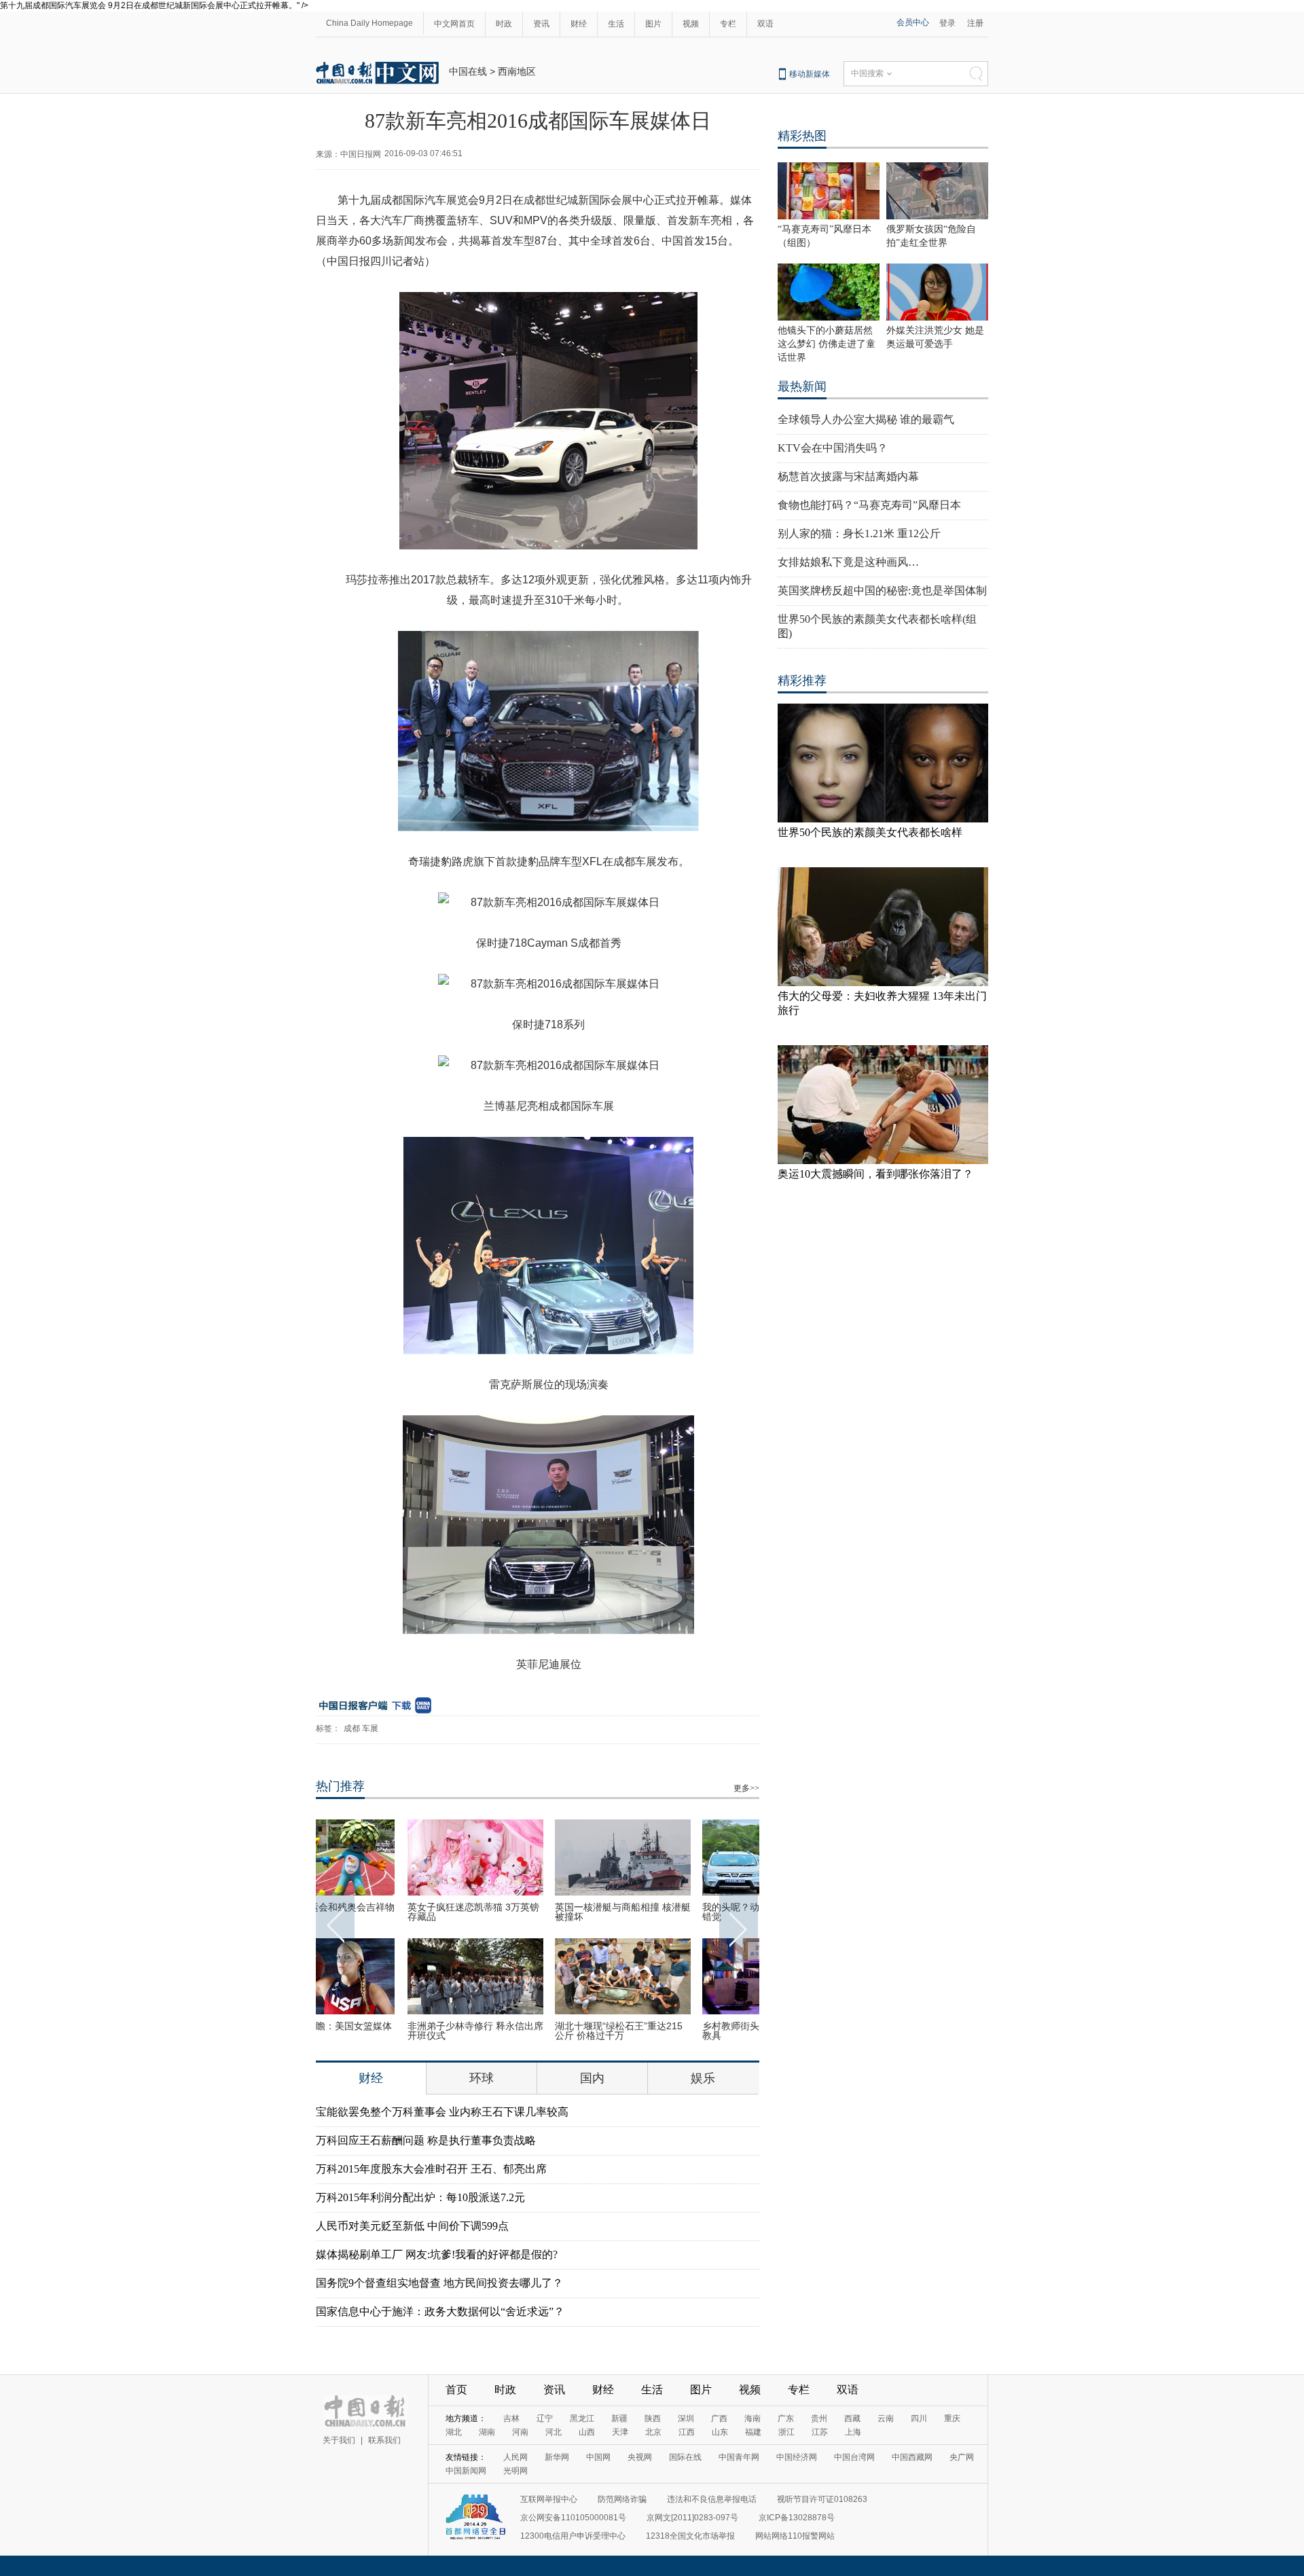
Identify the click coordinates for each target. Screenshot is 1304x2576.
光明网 (515, 2471)
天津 (620, 2432)
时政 (504, 24)
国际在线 (685, 2457)
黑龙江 (582, 2418)
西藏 (852, 2418)
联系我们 (384, 2440)
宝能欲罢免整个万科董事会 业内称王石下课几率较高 (442, 2112)
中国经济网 (797, 2457)
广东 (786, 2418)
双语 (765, 24)
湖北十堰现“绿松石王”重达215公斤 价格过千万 (533, 2031)
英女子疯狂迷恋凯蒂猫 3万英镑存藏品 (388, 1912)
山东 (720, 2432)
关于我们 (339, 2440)
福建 (753, 2432)
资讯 (541, 24)
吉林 (511, 2418)
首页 (456, 2390)
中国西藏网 (912, 2457)
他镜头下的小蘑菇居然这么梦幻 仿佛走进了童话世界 (827, 344)
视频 (691, 24)
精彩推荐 (802, 681)
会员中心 (913, 22)
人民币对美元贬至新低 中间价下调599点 (412, 2226)
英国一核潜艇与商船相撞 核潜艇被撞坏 (537, 1912)
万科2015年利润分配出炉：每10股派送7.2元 (420, 2197)
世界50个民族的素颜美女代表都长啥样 (870, 832)
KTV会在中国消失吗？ (833, 448)
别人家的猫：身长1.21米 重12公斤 (859, 533)
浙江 (786, 2432)
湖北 (454, 2432)
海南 (753, 2418)
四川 (919, 2418)
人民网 (515, 2457)
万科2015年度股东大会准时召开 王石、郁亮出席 (431, 2169)
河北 (554, 2432)
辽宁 (545, 2418)
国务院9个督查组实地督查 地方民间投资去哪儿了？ (439, 2283)
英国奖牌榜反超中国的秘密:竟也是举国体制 (882, 591)
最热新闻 (802, 386)
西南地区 (517, 71)
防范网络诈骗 (622, 2499)
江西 (687, 2432)
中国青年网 (739, 2457)
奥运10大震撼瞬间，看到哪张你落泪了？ (875, 1174)
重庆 (952, 2418)
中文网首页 (454, 24)
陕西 (653, 2418)
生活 (616, 24)
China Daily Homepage (369, 23)
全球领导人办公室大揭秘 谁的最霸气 (866, 419)
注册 (975, 23)
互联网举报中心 (549, 2499)
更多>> (746, 1788)
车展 (370, 1728)
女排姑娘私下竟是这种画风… (848, 562)
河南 (520, 2432)
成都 (352, 1728)
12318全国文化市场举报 (690, 2536)
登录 (947, 23)
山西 (587, 2432)
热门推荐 (340, 1786)
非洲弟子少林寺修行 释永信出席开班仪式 (390, 2031)
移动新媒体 (810, 74)
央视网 (640, 2457)
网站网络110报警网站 (795, 2536)
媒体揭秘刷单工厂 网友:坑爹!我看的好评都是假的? (437, 2254)
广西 (719, 2418)
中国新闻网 (466, 2471)
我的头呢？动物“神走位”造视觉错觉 (682, 1912)
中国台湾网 (854, 2457)
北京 (653, 2432)
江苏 (820, 2432)
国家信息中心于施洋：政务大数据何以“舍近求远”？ (440, 2311)
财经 (579, 24)
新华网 (557, 2457)
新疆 (619, 2418)
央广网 (962, 2457)
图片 (653, 24)
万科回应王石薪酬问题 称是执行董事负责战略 (426, 2140)
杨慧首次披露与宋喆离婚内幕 (848, 476)
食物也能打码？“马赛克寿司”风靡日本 (869, 505)
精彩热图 (802, 136)
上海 (853, 2432)
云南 (886, 2418)
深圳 (686, 2418)
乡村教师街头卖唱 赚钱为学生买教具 (685, 2031)
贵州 (819, 2418)
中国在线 (468, 71)
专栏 (728, 24)
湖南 (487, 2432)
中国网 (598, 2457)
